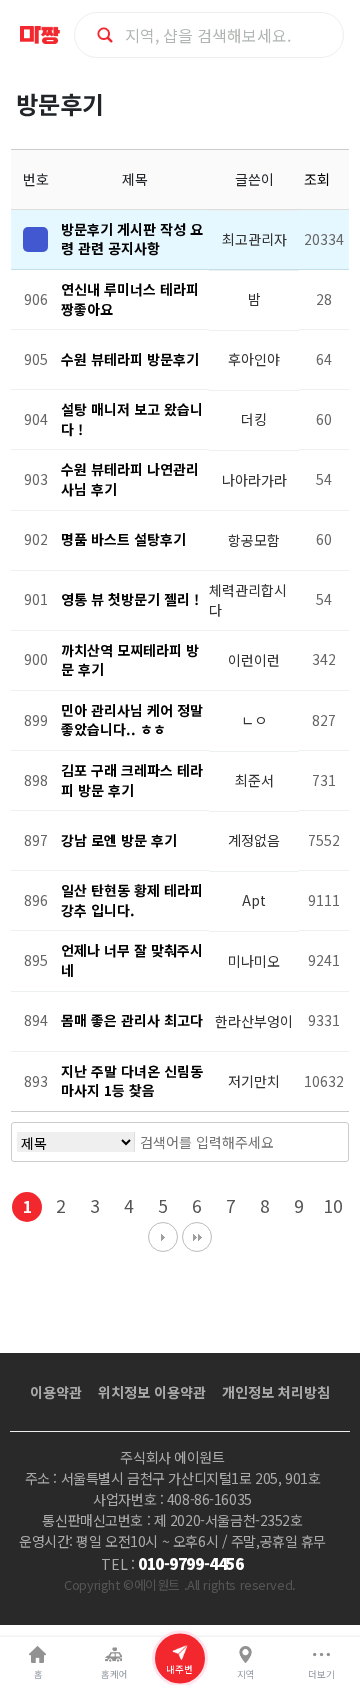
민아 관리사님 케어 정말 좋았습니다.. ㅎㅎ (132, 720)
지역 (246, 1674)
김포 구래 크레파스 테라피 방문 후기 (132, 780)
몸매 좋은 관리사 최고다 (132, 1020)
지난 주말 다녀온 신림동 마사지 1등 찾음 (132, 1081)
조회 (319, 179)
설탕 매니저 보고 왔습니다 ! (132, 419)
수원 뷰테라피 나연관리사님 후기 (130, 479)
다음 (163, 1237)
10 (333, 1205)
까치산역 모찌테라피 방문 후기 (130, 660)
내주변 (179, 1668)
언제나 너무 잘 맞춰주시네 (132, 960)
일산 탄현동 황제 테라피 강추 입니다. (132, 900)
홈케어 (114, 1674)
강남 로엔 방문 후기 (119, 840)
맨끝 (197, 1237)
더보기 (321, 1674)
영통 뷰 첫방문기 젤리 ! (130, 599)
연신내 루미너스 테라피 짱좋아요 (130, 299)
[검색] (311, 1142)
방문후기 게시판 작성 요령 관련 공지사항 (132, 239)
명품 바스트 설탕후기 (123, 539)
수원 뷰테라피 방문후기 (130, 359)
